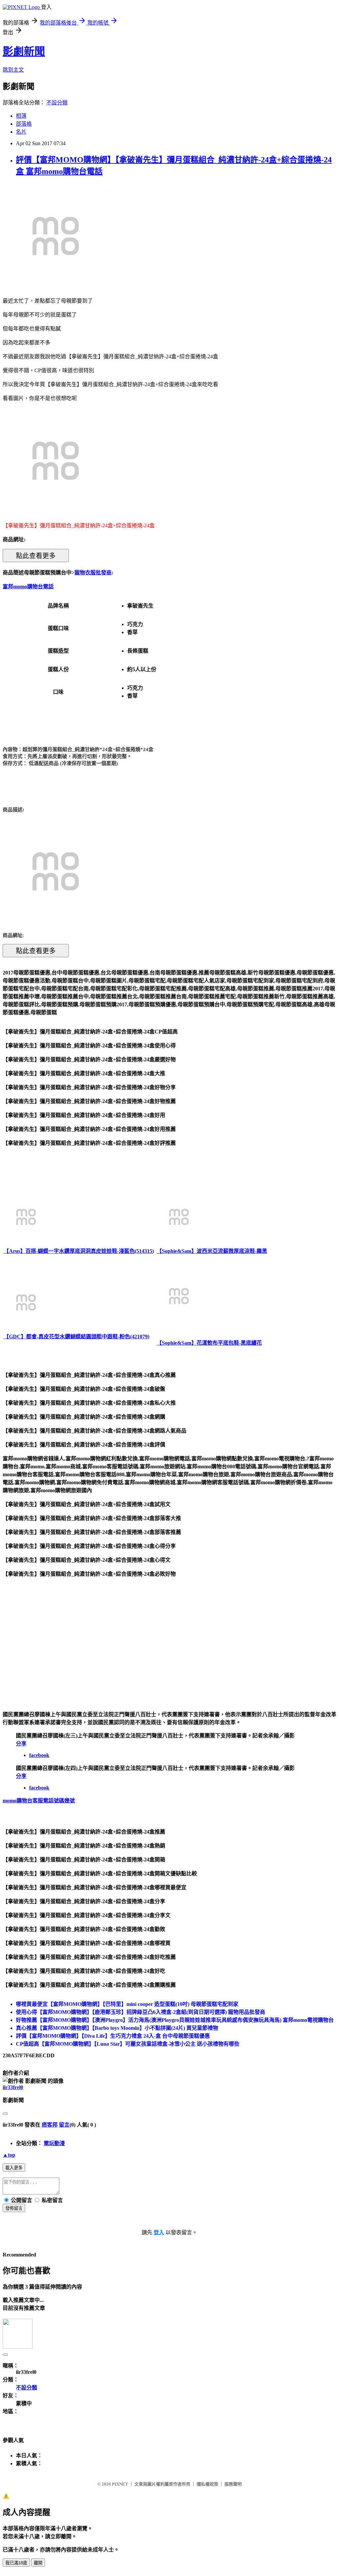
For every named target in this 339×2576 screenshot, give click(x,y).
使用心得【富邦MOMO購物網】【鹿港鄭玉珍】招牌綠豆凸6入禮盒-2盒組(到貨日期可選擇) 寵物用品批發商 (141, 2012)
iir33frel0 (13, 2087)
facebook (39, 1755)
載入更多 (14, 2168)
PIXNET (120, 2484)
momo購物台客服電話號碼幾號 (39, 1801)
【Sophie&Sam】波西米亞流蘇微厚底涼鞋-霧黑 (212, 1251)
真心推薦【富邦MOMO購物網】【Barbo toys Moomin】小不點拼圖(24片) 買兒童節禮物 (117, 2028)
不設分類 (57, 103)
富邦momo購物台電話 (28, 586)
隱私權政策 (207, 2484)
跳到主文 (13, 70)
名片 (21, 132)
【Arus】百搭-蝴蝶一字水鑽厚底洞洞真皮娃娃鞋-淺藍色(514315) (79, 1251)
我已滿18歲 (16, 2563)
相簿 (21, 116)
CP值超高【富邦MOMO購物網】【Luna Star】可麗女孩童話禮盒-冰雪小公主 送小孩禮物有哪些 (128, 2044)
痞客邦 (50, 2125)
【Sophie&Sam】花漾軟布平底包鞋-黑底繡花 (209, 1343)
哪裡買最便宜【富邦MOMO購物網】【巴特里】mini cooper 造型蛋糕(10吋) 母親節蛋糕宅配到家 (127, 2004)
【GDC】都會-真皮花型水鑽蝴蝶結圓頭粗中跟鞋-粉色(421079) (76, 1337)
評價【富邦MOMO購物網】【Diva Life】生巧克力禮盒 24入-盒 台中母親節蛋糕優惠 (113, 2036)
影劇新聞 (24, 51)
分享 (21, 1744)
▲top (9, 2155)
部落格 (24, 124)
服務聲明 (233, 2484)
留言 (64, 2125)
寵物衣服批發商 (93, 573)
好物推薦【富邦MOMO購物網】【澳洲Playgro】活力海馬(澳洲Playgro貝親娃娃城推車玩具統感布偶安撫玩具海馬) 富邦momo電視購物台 (175, 2020)
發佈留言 (14, 2208)
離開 (38, 2563)
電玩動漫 (54, 2143)
